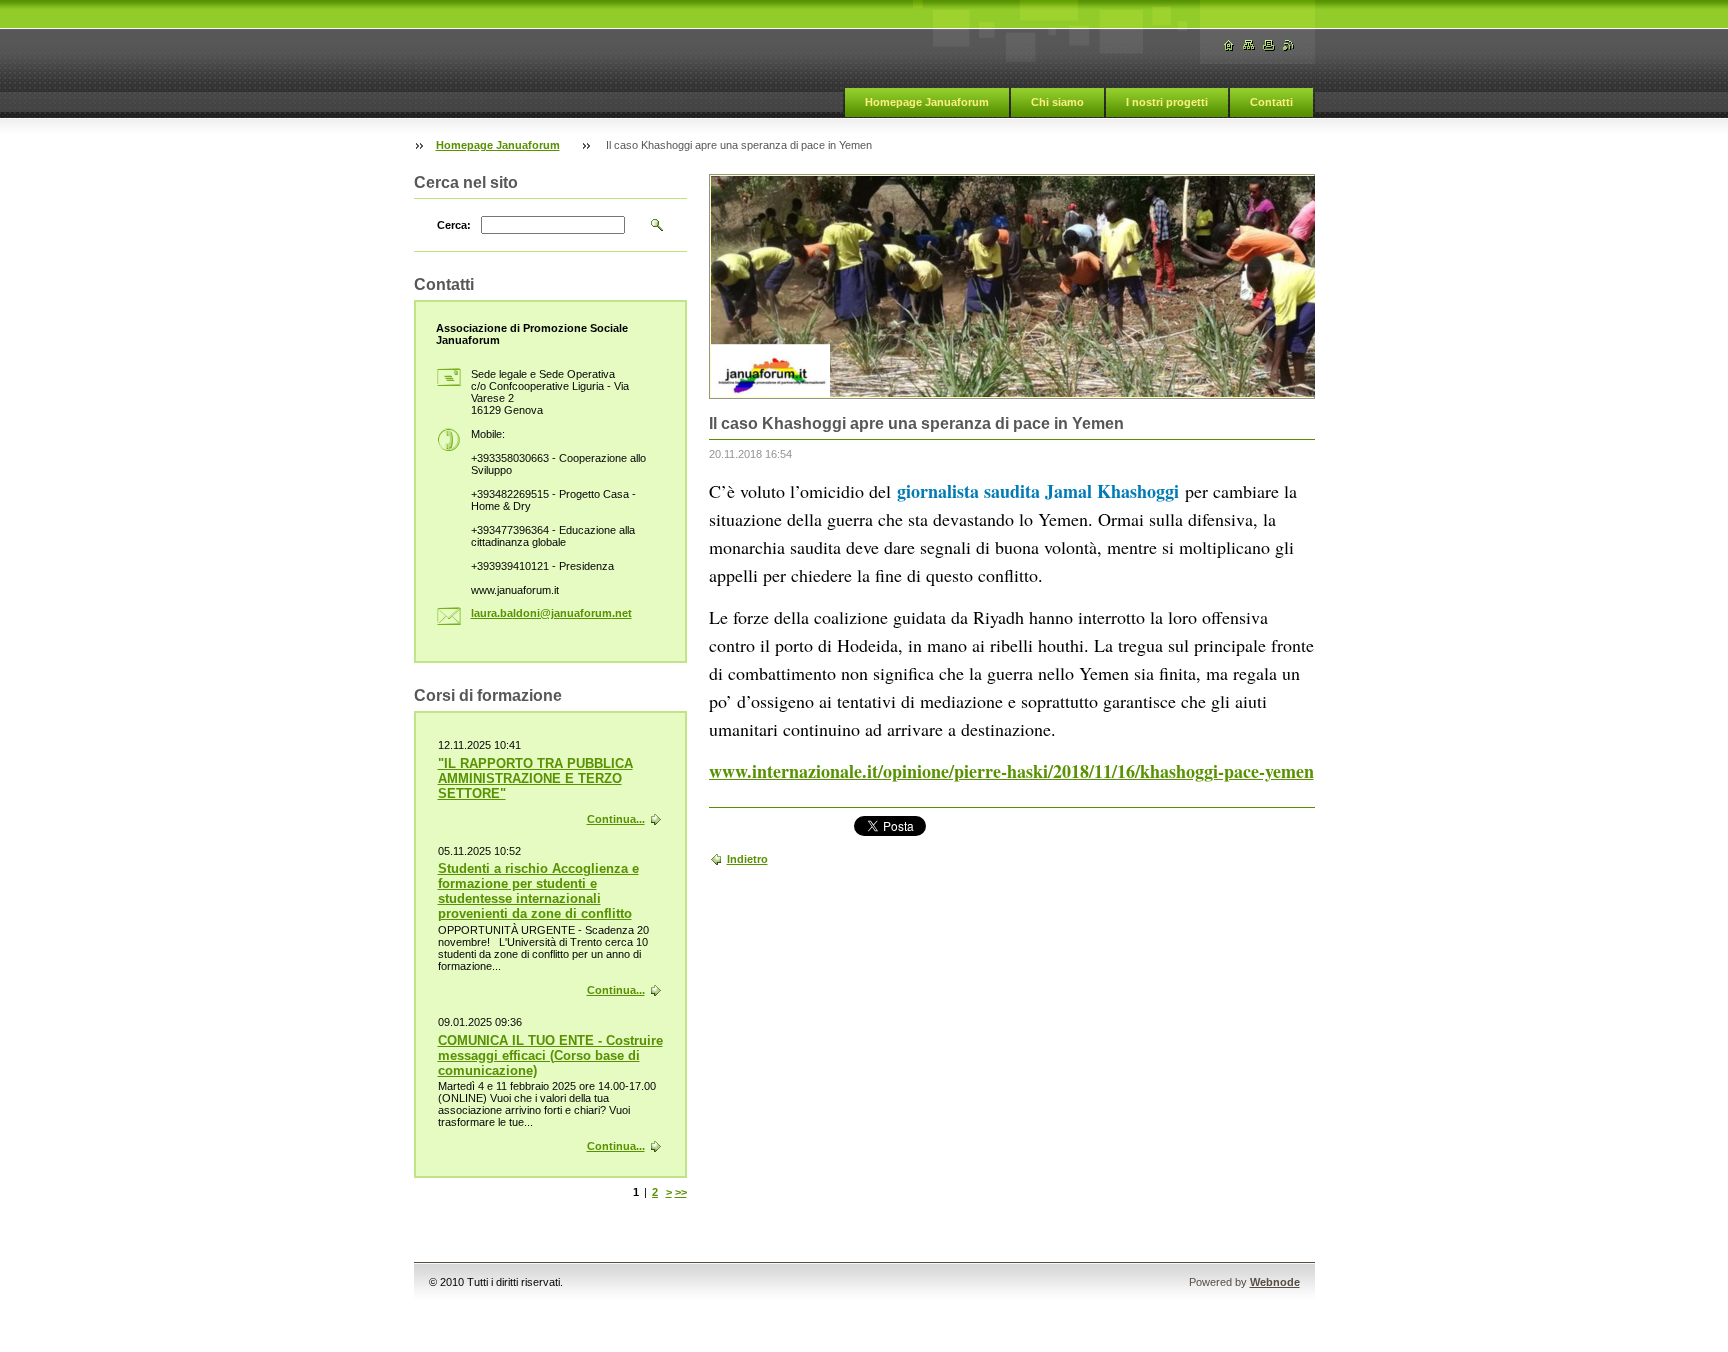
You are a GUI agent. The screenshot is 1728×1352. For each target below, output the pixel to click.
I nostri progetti (1167, 102)
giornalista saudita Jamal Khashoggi (1038, 491)
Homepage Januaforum (927, 102)
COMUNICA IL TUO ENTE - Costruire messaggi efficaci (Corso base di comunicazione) (550, 1055)
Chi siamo (1057, 102)
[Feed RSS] (1289, 45)
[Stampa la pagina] (1269, 45)
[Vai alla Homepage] (1229, 45)
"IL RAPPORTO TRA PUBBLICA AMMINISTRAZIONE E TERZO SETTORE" (535, 778)
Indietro (747, 859)
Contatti (1271, 102)
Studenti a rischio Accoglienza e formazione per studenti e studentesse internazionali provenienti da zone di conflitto (538, 891)
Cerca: (454, 225)
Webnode (1275, 1282)
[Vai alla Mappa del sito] (1249, 45)
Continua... (616, 819)
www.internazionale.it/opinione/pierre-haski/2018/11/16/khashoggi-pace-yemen (1011, 771)
